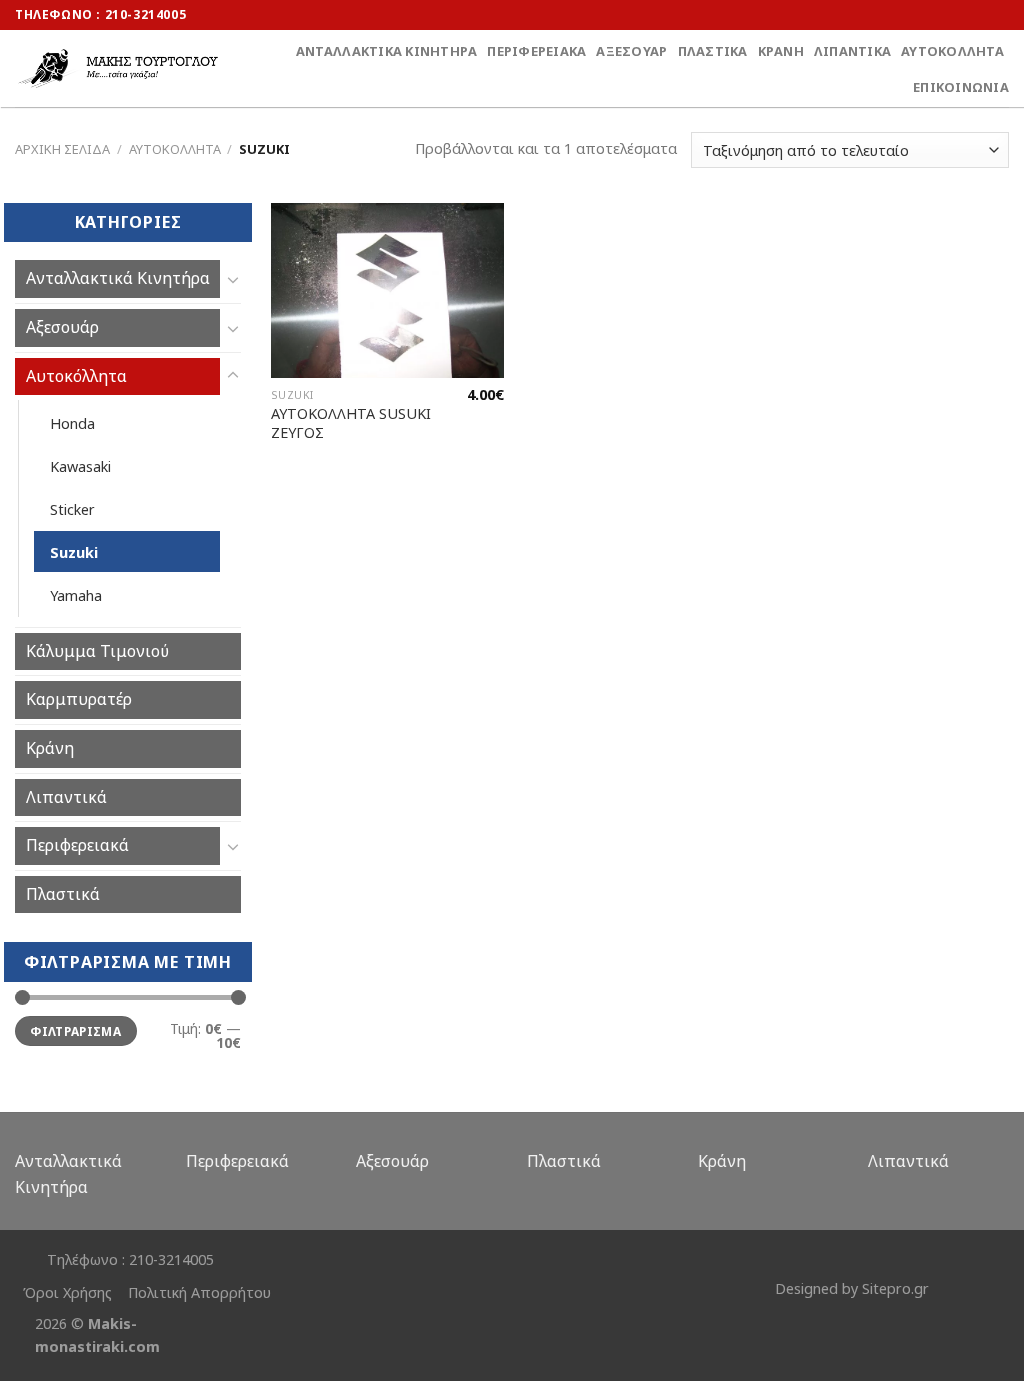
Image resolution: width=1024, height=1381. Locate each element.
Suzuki (74, 552)
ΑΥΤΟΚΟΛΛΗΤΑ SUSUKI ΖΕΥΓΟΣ (351, 423)
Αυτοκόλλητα (952, 51)
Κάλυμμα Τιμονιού (97, 651)
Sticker (72, 509)
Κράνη (781, 51)
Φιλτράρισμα (75, 1031)
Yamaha (76, 595)
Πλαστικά (713, 51)
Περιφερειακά (536, 51)
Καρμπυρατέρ (79, 699)
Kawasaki (80, 466)
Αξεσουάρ (631, 51)
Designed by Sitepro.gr (852, 1288)
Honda (72, 423)
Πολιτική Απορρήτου (199, 1292)
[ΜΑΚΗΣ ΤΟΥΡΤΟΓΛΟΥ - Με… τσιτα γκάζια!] (118, 68)
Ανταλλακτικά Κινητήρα (386, 51)
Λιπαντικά (852, 51)
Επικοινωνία (961, 87)
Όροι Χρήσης (67, 1292)
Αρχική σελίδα (62, 149)
